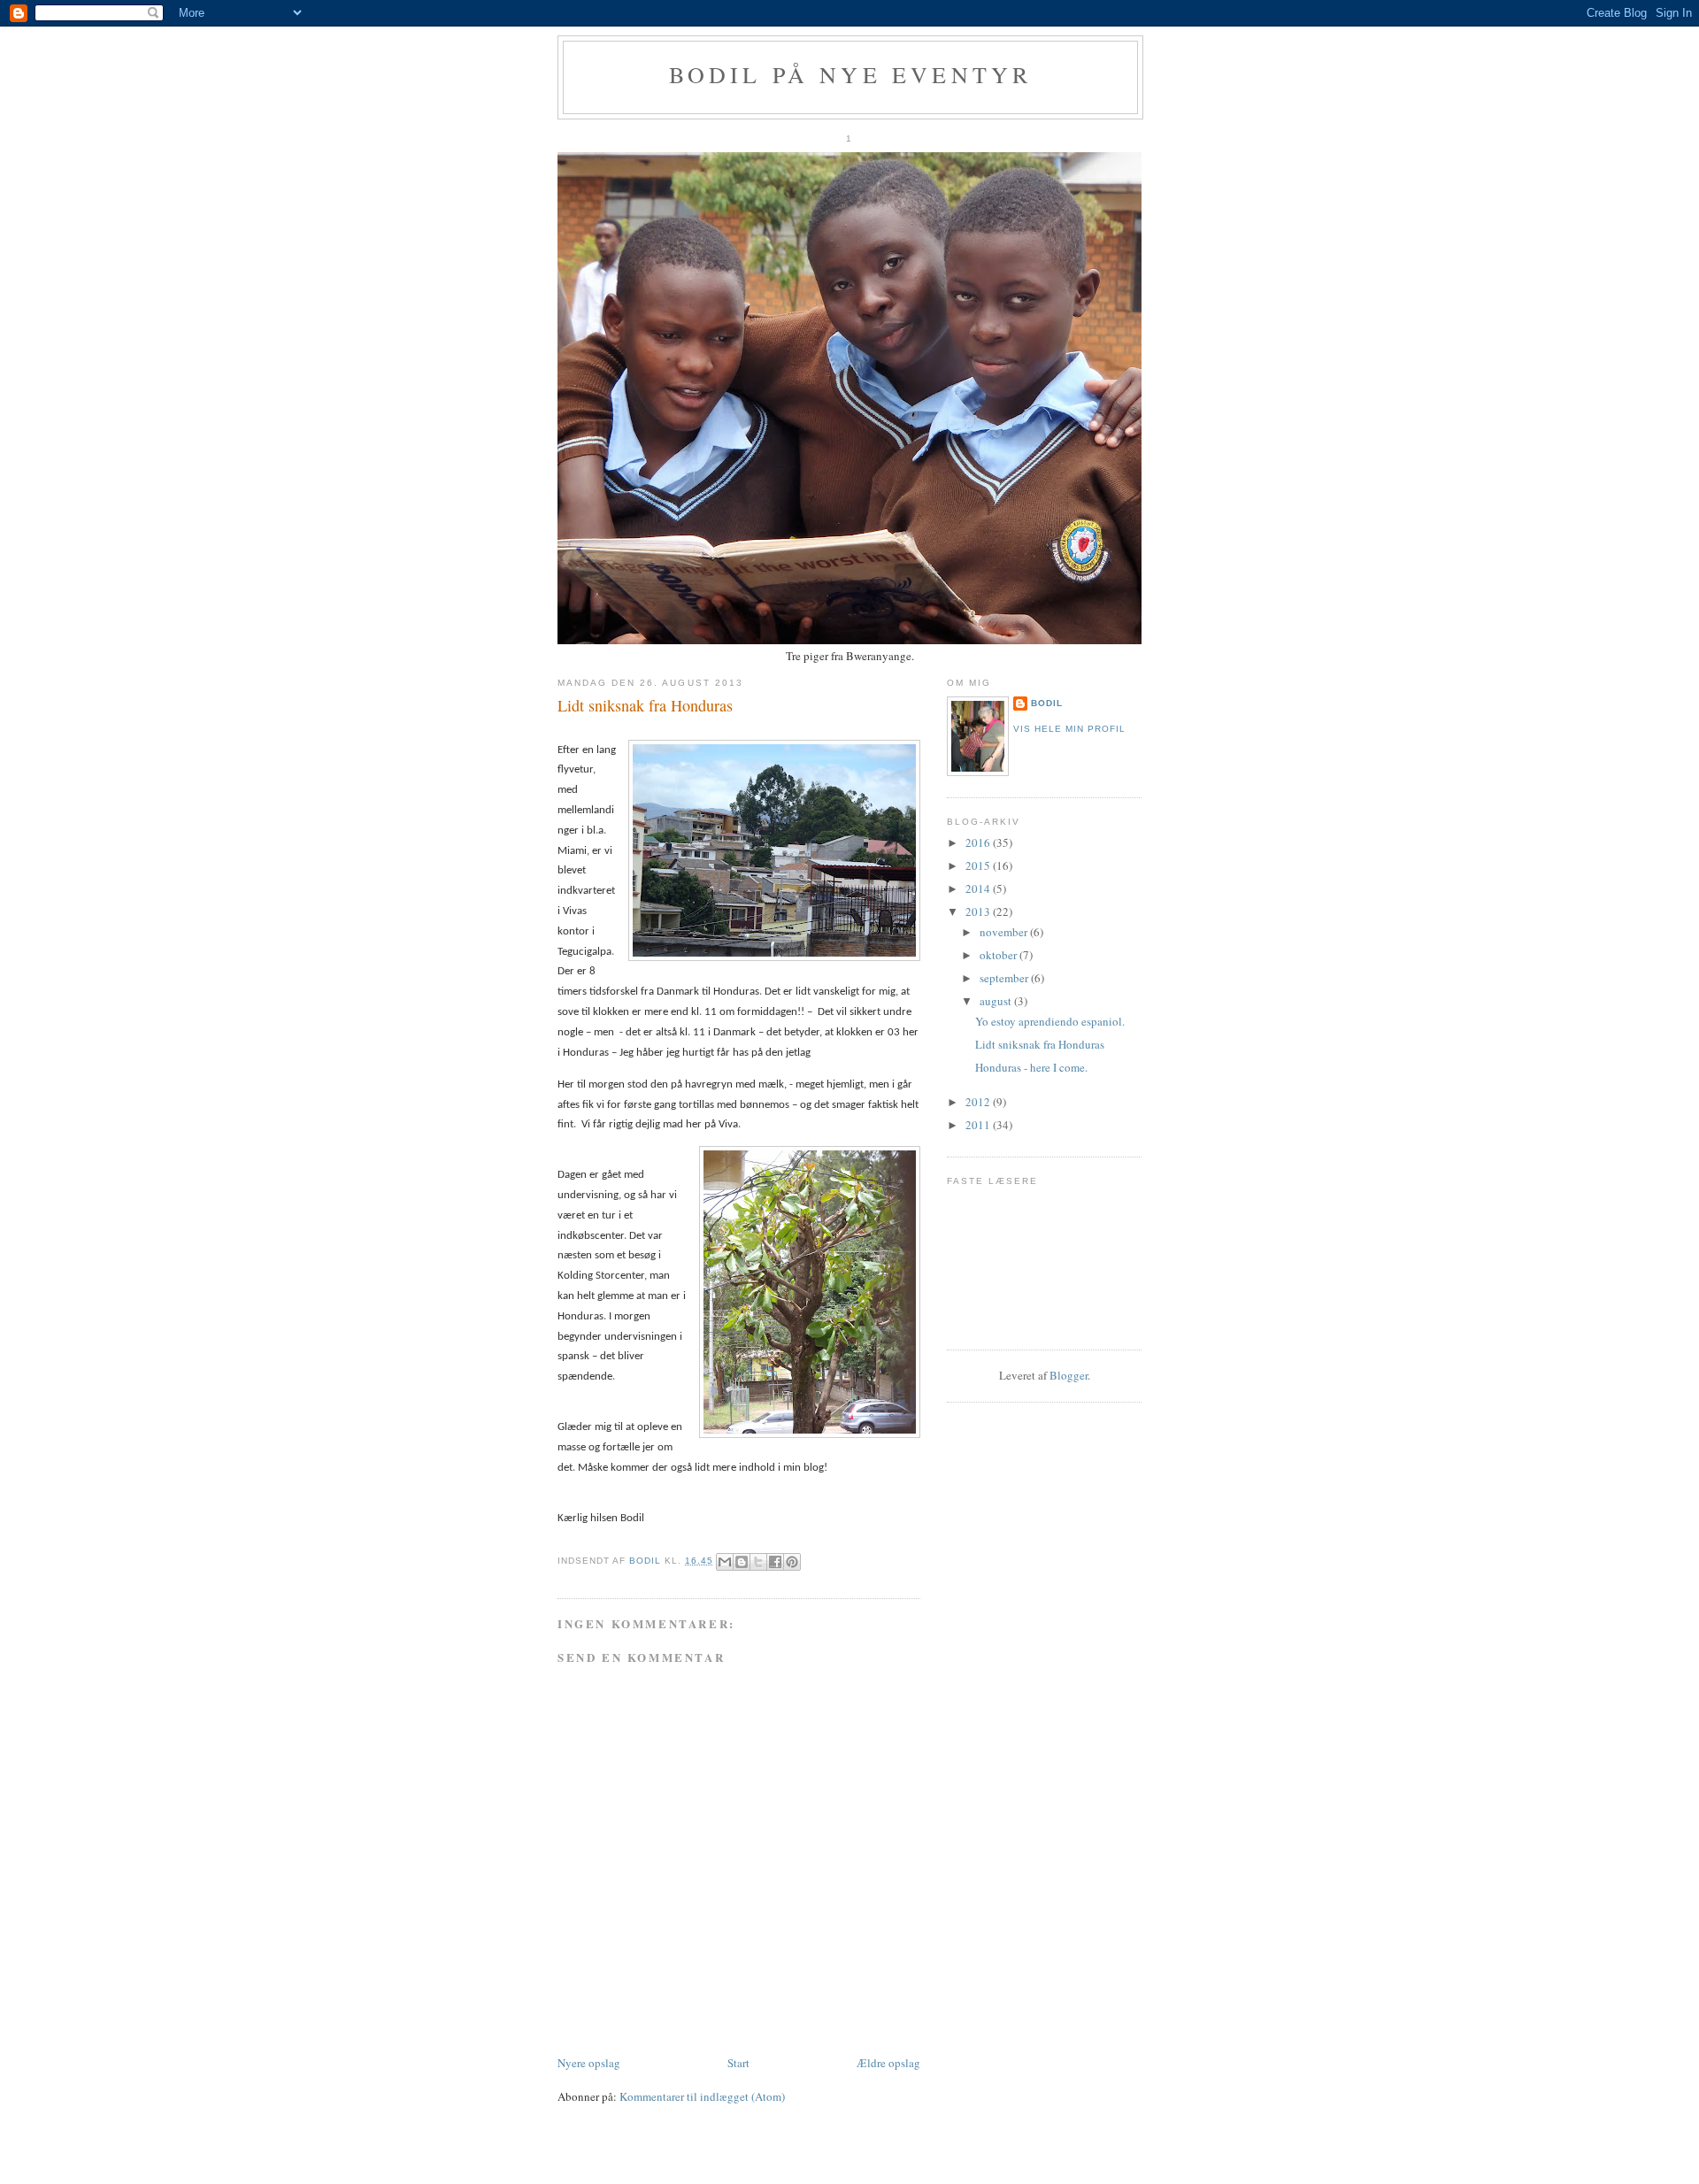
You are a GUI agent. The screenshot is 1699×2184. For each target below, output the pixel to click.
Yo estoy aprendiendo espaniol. (1050, 1021)
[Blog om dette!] (742, 1562)
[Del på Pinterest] (792, 1562)
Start (738, 2063)
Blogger (1069, 1375)
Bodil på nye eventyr (851, 74)
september (1005, 978)
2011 (979, 1125)
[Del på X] (758, 1562)
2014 (979, 888)
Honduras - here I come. (1031, 1067)
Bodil (1047, 703)
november (1005, 932)
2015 (979, 865)
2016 (979, 842)
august (997, 1001)
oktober (999, 955)
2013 (979, 911)
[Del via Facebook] (775, 1562)
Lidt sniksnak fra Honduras (1040, 1044)
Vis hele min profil (1069, 729)
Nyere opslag (589, 2063)
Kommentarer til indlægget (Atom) (702, 2096)
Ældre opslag (888, 2063)
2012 (979, 1102)
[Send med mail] (725, 1562)
